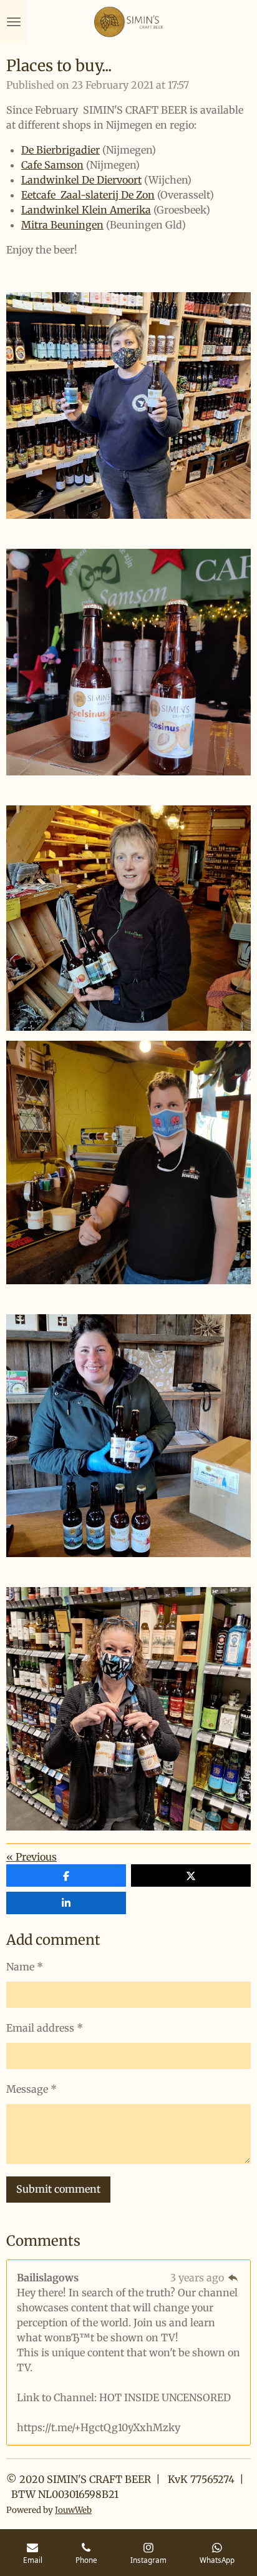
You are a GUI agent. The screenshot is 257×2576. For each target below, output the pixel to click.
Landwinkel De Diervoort (81, 180)
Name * (25, 1967)
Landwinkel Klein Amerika (86, 210)
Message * (32, 2089)
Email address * (45, 2028)
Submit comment (58, 2189)
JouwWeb (73, 2510)
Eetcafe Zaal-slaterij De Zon (88, 195)
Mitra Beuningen (62, 225)
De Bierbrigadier (61, 150)
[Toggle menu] (14, 22)
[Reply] (233, 2278)
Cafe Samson (52, 165)
